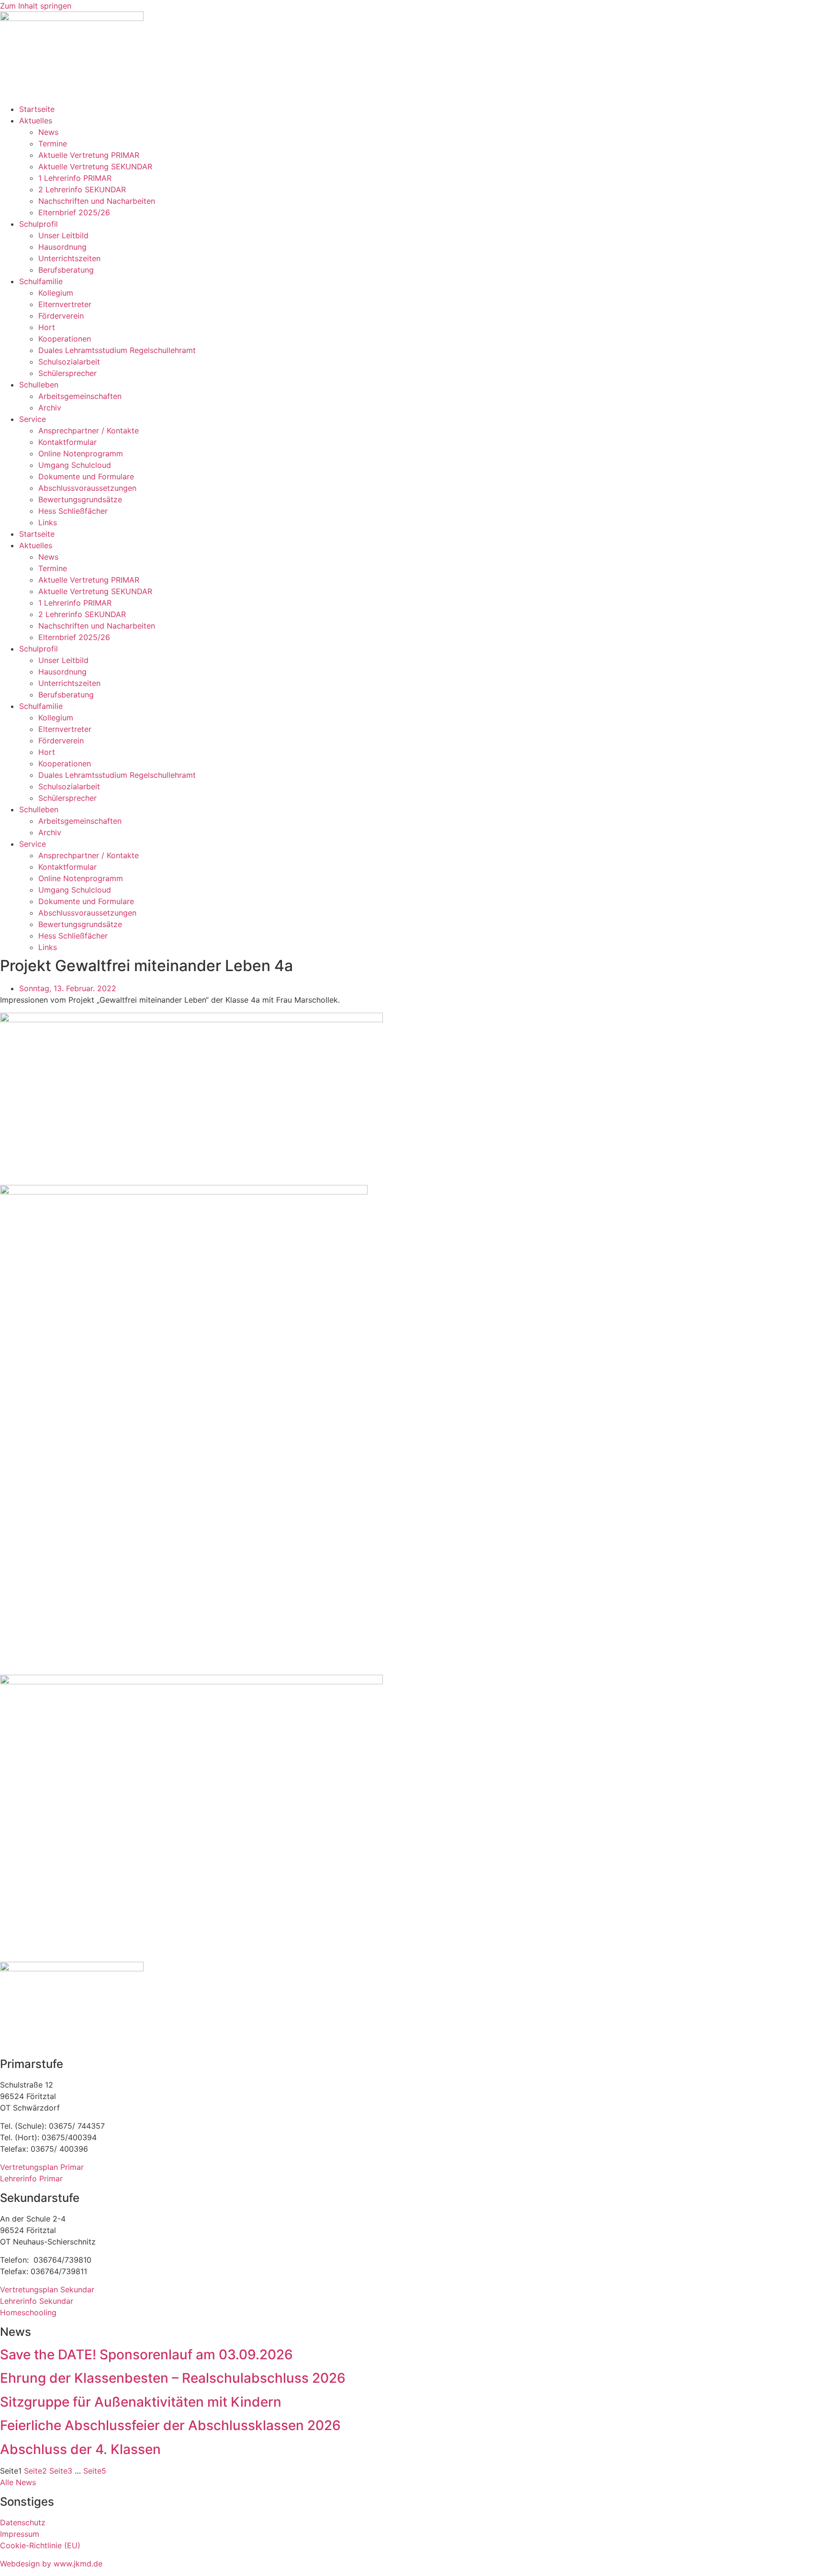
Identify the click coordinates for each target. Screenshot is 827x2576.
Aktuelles (36, 121)
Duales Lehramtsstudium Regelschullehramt (117, 350)
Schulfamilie (41, 281)
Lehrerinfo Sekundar (37, 2301)
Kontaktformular (67, 442)
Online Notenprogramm (81, 453)
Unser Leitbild (63, 235)
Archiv (50, 408)
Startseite (37, 109)
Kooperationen (65, 339)
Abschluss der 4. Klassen (80, 2449)
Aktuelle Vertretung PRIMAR (89, 155)
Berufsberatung (66, 270)
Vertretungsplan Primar (42, 2167)
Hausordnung (62, 247)
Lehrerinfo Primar (31, 2178)
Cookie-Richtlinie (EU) (40, 2545)
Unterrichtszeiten (69, 258)
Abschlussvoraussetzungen (87, 488)
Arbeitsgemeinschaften (80, 396)
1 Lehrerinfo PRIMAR (75, 178)
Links (48, 522)
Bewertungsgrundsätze (80, 499)
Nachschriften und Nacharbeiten (97, 201)
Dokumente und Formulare (86, 476)
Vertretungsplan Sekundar (47, 2289)
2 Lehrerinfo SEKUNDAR (82, 189)
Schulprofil (39, 224)
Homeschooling (28, 2312)
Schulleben (39, 385)
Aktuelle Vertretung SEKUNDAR (95, 166)
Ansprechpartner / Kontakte (89, 431)
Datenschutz (23, 2522)
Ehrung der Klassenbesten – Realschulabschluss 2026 (173, 2378)
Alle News (18, 2482)
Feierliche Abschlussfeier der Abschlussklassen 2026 (170, 2425)
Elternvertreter (65, 304)
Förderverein (61, 316)
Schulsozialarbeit (69, 362)
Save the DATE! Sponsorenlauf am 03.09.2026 (146, 2355)
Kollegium (56, 293)
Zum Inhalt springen (36, 6)
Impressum (20, 2534)
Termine (53, 144)
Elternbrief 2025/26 (74, 212)
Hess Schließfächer (73, 511)
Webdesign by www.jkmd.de (51, 2564)
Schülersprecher (67, 373)
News (48, 132)
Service (33, 419)
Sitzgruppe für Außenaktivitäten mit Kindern (141, 2402)
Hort (47, 327)
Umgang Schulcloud (75, 465)
